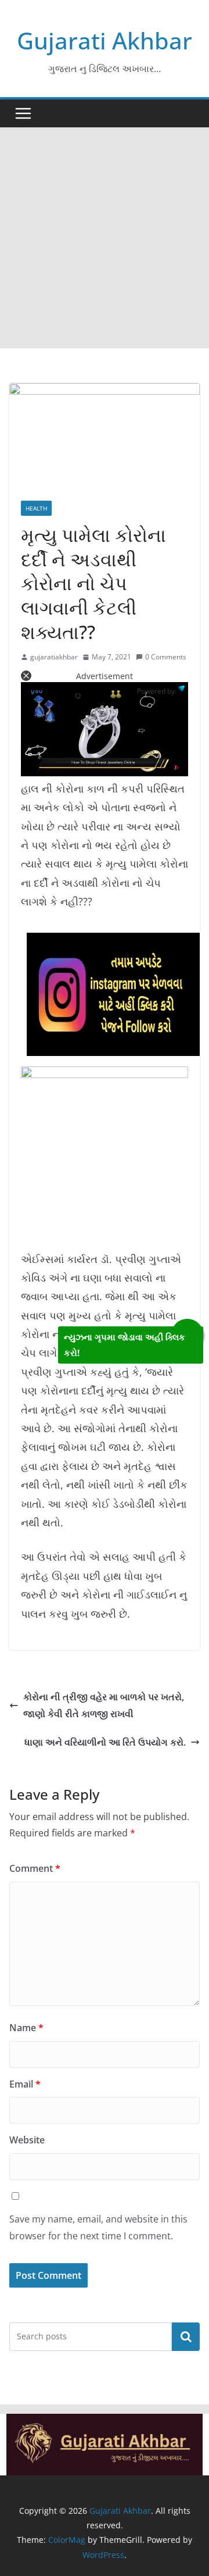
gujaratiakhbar (54, 657)
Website (27, 2140)
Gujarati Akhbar (105, 40)
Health (36, 508)
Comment (35, 1868)
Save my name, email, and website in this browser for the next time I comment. (98, 2227)
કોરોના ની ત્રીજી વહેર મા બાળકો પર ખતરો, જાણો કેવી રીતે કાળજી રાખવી (104, 1705)
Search (186, 2336)
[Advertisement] (105, 238)
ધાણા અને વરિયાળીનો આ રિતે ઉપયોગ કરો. (105, 1742)
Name (26, 2028)
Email (25, 2084)
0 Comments (166, 657)
